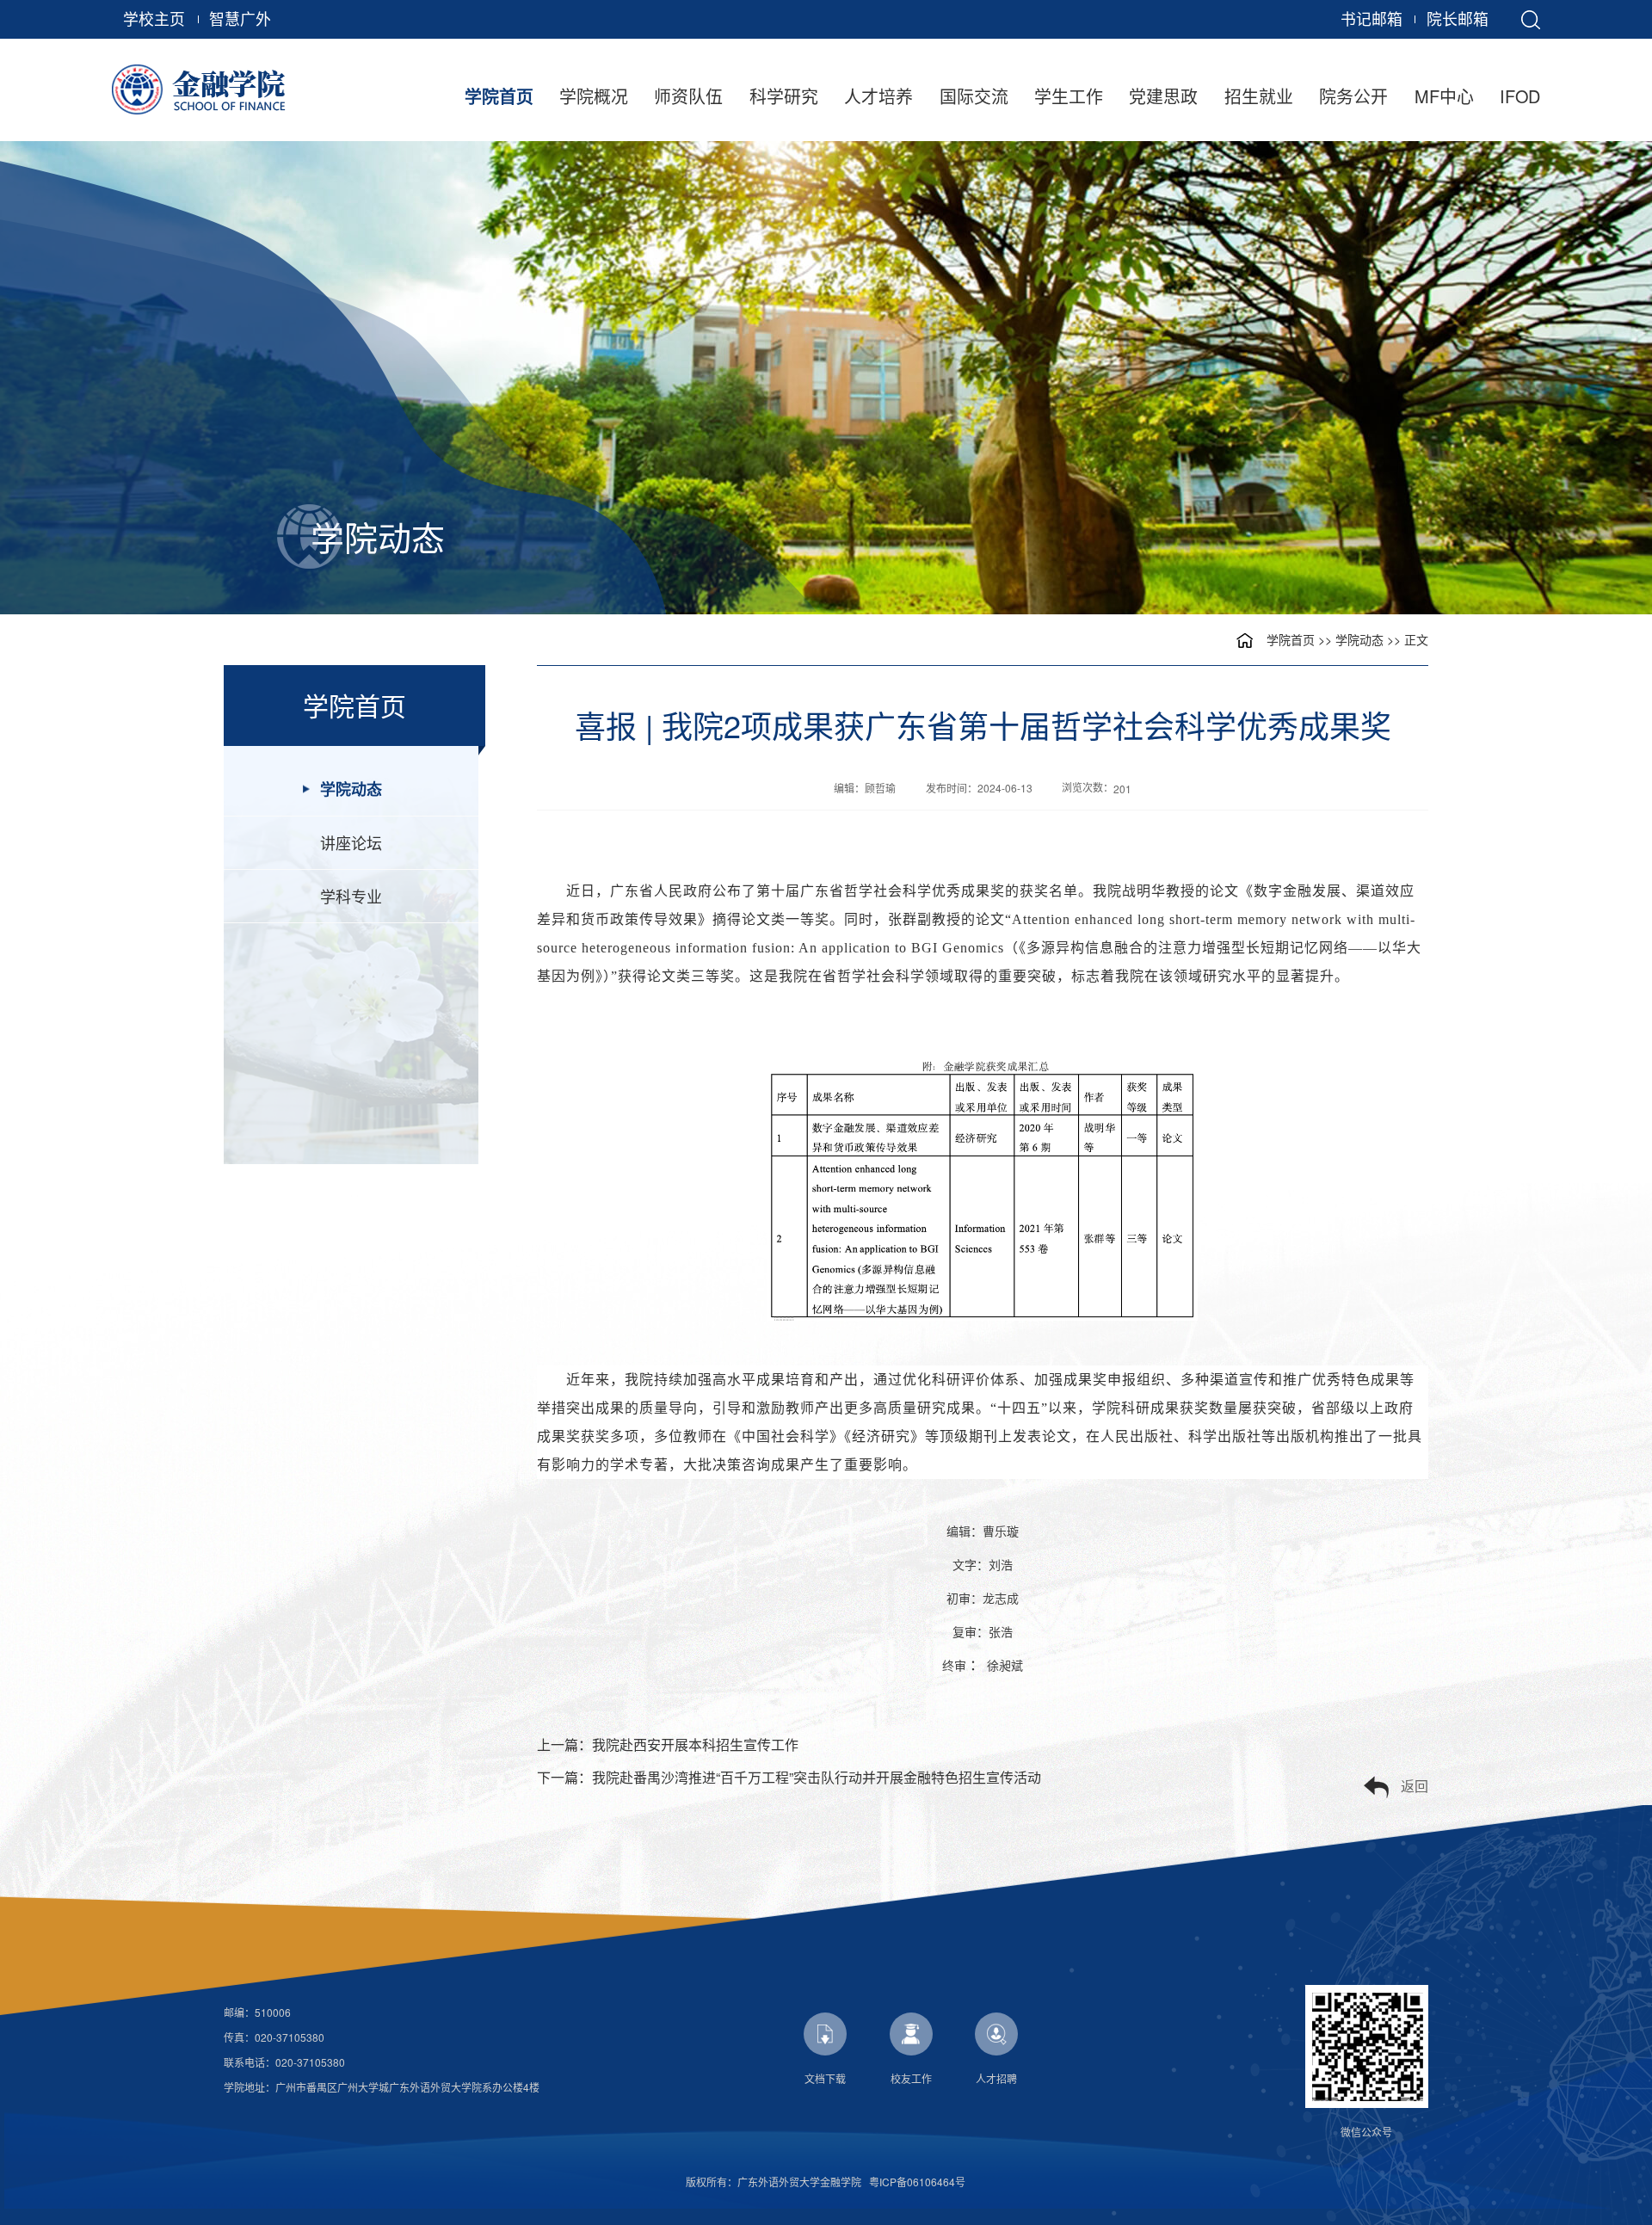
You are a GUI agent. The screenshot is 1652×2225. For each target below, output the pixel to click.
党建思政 (1163, 96)
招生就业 (1259, 96)
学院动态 (1359, 639)
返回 (1415, 1786)
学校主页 (154, 18)
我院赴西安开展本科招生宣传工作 (695, 1744)
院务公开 (1353, 96)
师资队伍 (688, 96)
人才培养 (878, 96)
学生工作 (1069, 96)
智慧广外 (240, 18)
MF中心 (1444, 96)
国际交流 (974, 96)
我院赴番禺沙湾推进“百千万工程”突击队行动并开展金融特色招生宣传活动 (817, 1777)
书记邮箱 (1372, 18)
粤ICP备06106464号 (917, 2182)
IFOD (1520, 96)
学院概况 (594, 96)
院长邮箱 (1458, 18)
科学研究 (784, 96)
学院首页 (499, 96)
